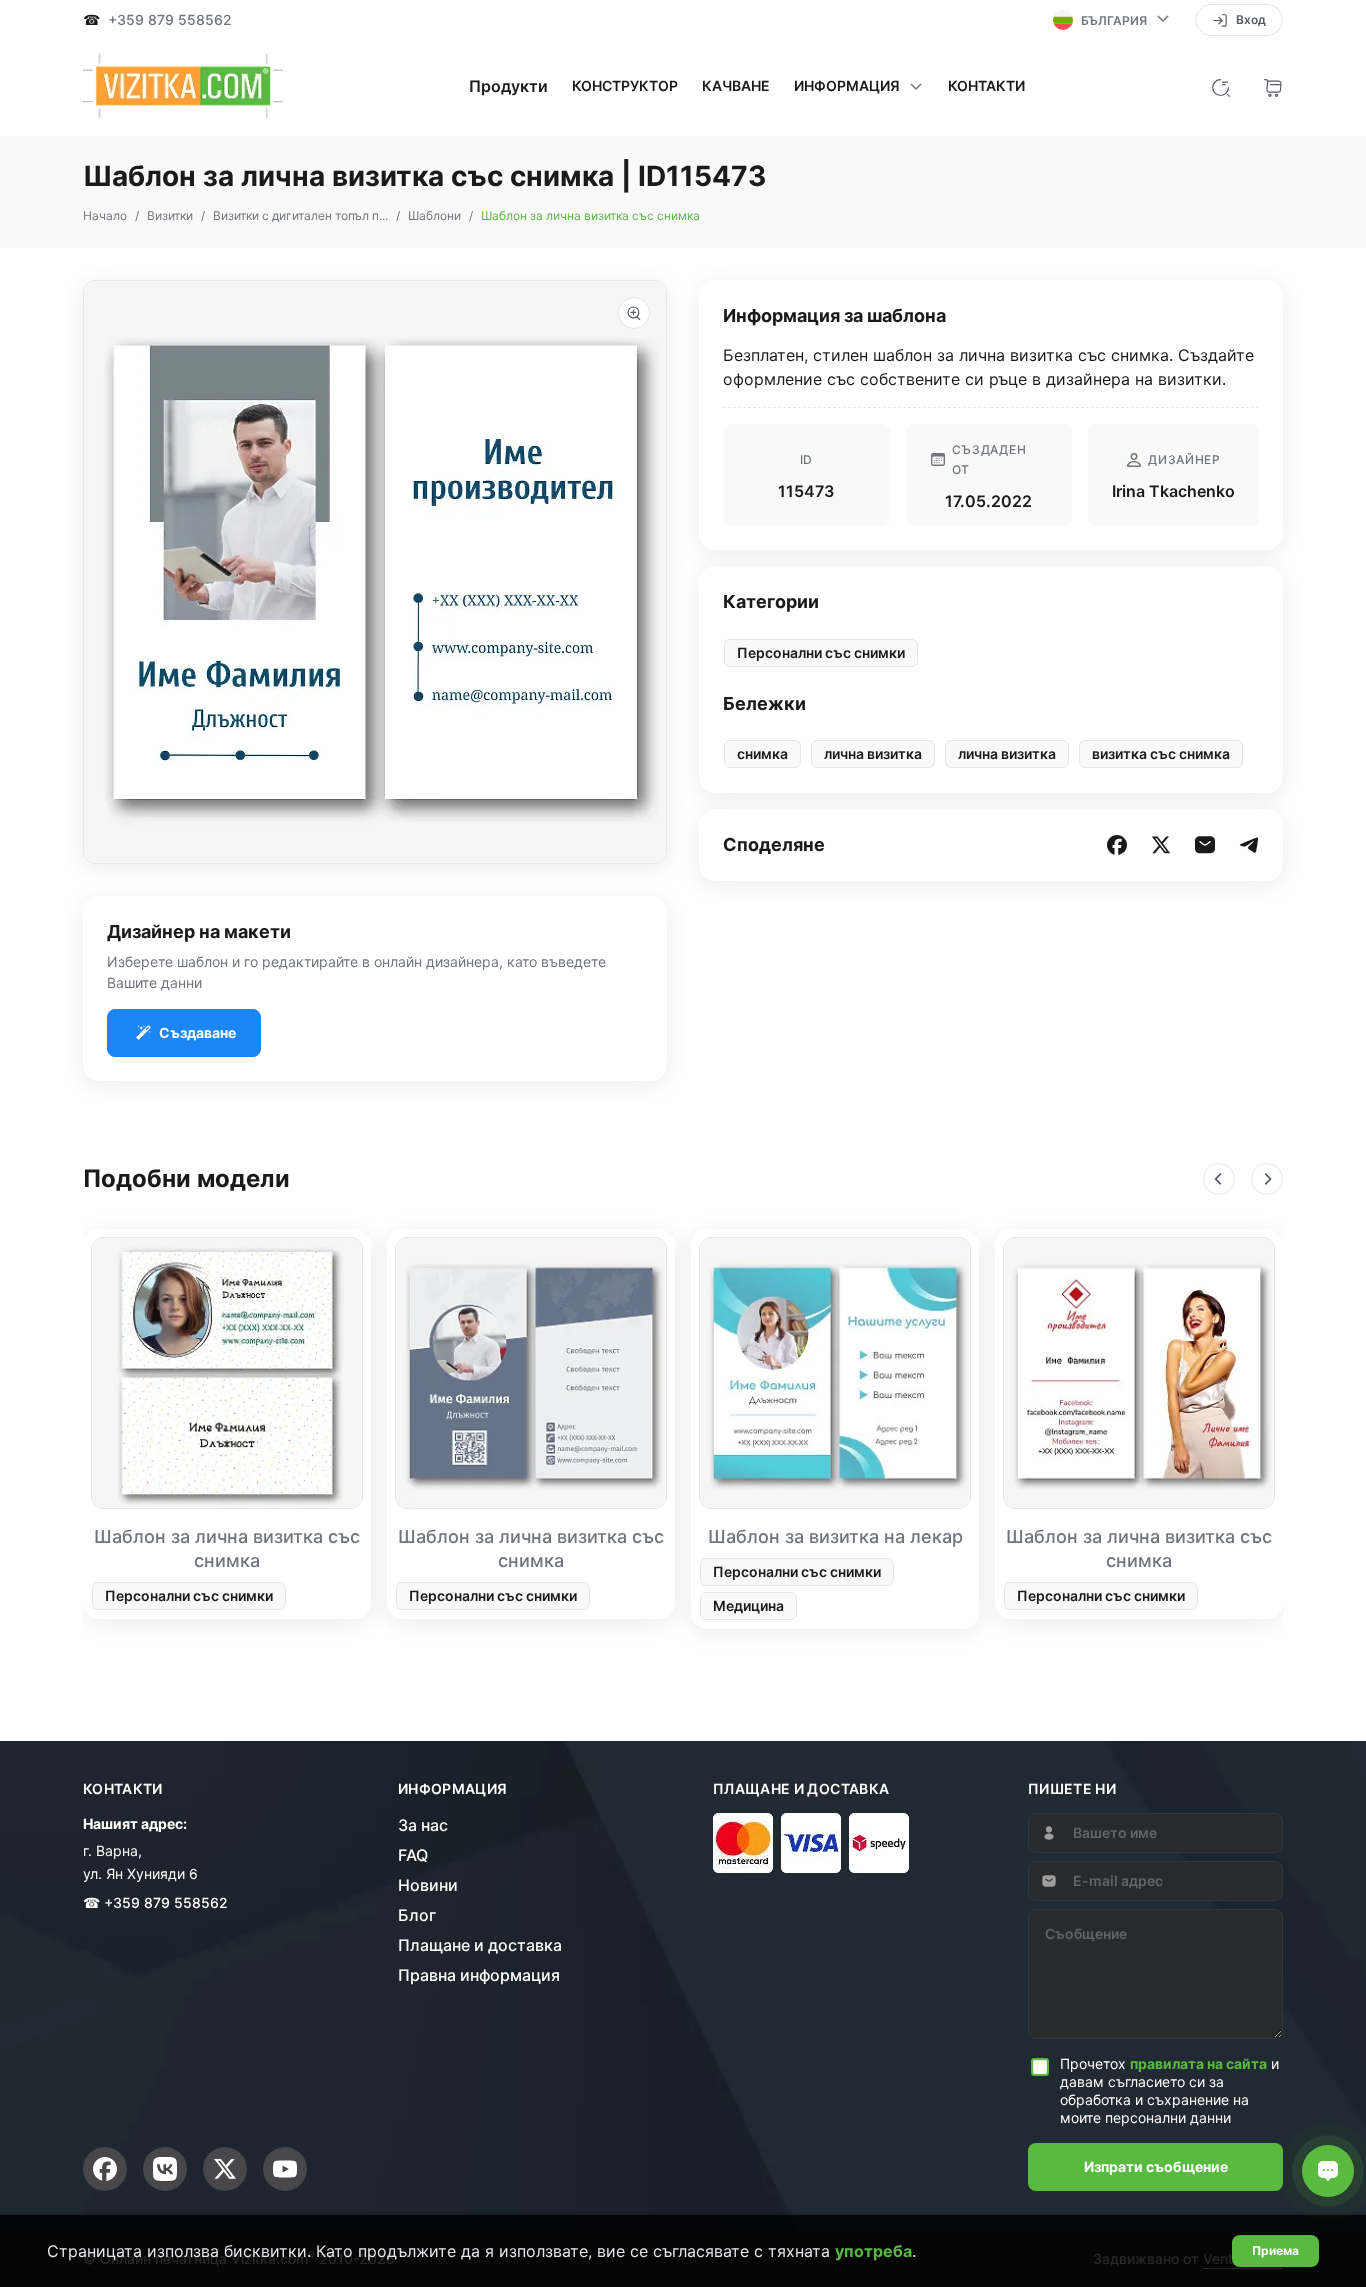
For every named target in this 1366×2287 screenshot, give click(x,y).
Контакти (986, 86)
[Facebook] (105, 2169)
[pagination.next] (1267, 1179)
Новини (428, 1885)
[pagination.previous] (1219, 1179)
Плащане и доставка (480, 1945)
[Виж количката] (1273, 86)
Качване (736, 86)
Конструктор (625, 86)
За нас (423, 1825)
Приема (1275, 2250)
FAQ (413, 1855)
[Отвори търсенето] (1221, 86)
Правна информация (479, 1975)
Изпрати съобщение (1156, 2166)
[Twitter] (225, 2169)
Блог (417, 1915)
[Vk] (165, 2169)
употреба (873, 2251)
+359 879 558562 (170, 20)
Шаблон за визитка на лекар (835, 1536)
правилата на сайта (1198, 2063)
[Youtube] (285, 2169)
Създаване (197, 1032)
